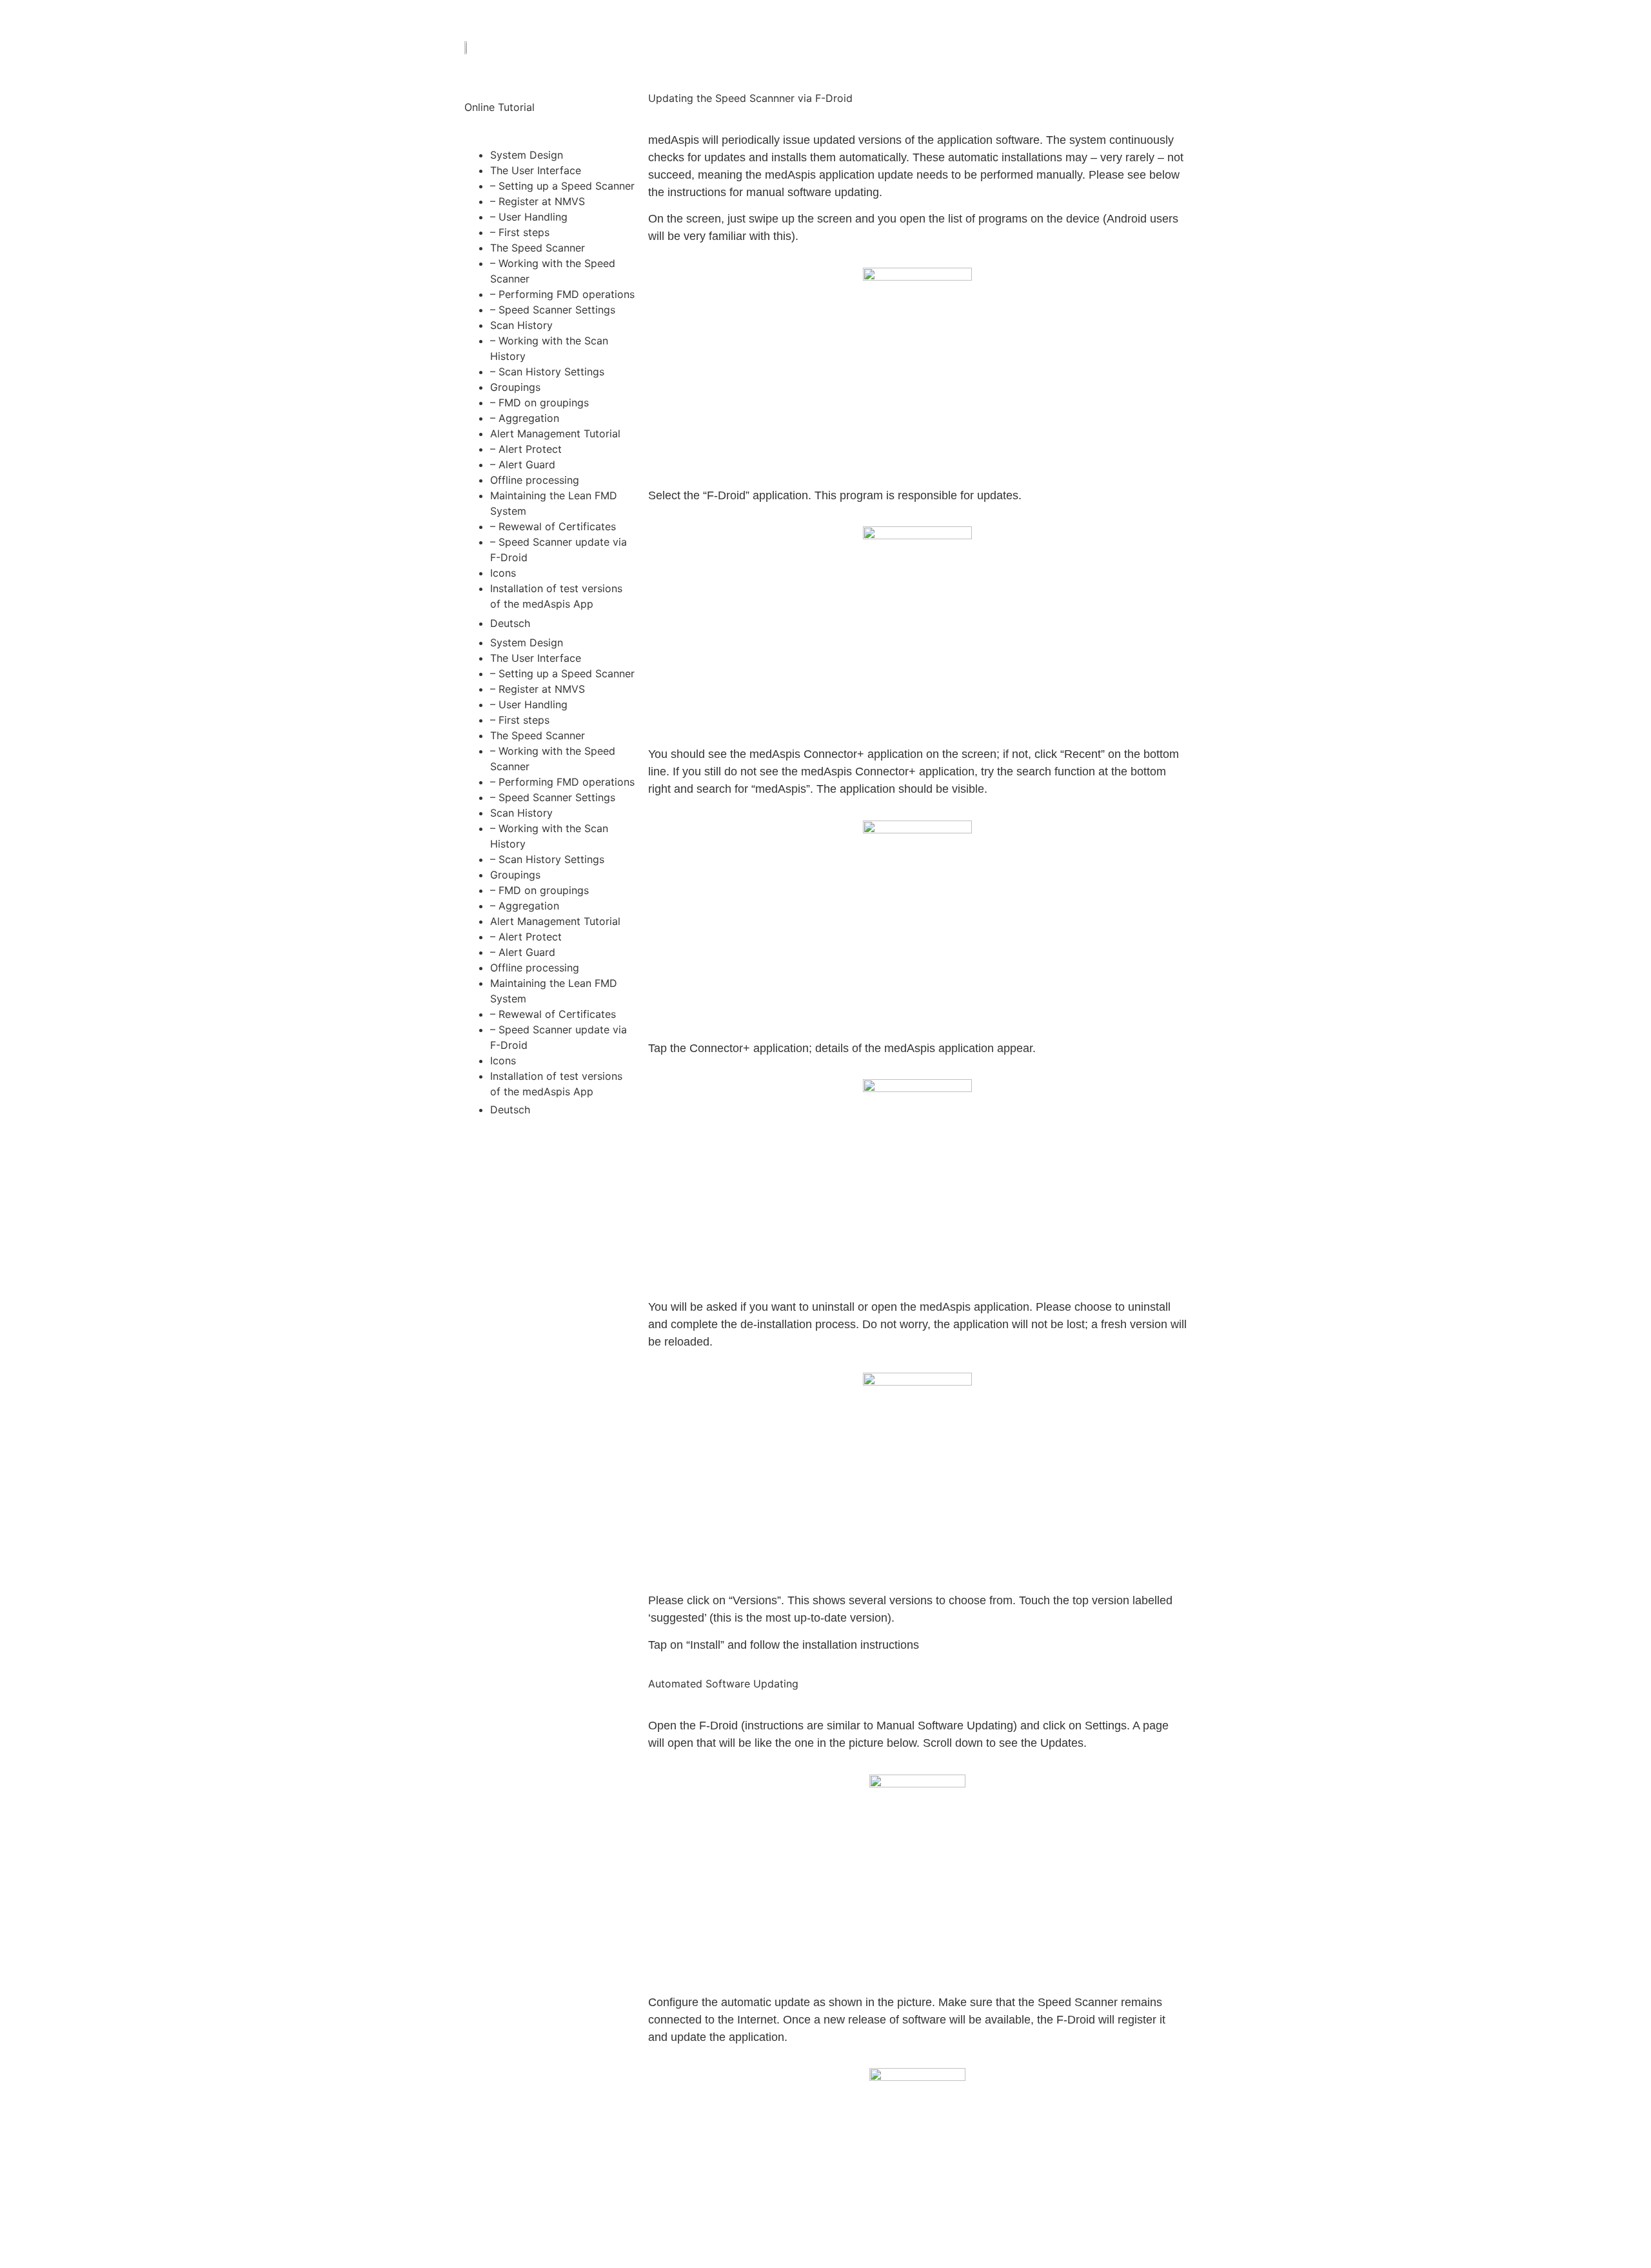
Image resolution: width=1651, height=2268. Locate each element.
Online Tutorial (499, 107)
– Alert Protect (526, 449)
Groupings (515, 387)
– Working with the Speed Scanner (553, 271)
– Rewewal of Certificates (553, 526)
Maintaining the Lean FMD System (554, 503)
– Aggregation (525, 418)
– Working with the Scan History (549, 348)
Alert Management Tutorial (555, 433)
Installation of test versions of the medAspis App (556, 596)
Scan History (521, 325)
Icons (503, 573)
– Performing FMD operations (562, 294)
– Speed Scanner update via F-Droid (559, 550)
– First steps (520, 232)
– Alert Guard (523, 464)
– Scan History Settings (547, 372)
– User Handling (529, 217)
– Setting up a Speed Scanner (562, 186)
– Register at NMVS (538, 201)
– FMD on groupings (539, 403)
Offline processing (535, 480)
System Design (527, 155)
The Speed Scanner (538, 248)
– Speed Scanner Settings (553, 310)
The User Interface (536, 170)
